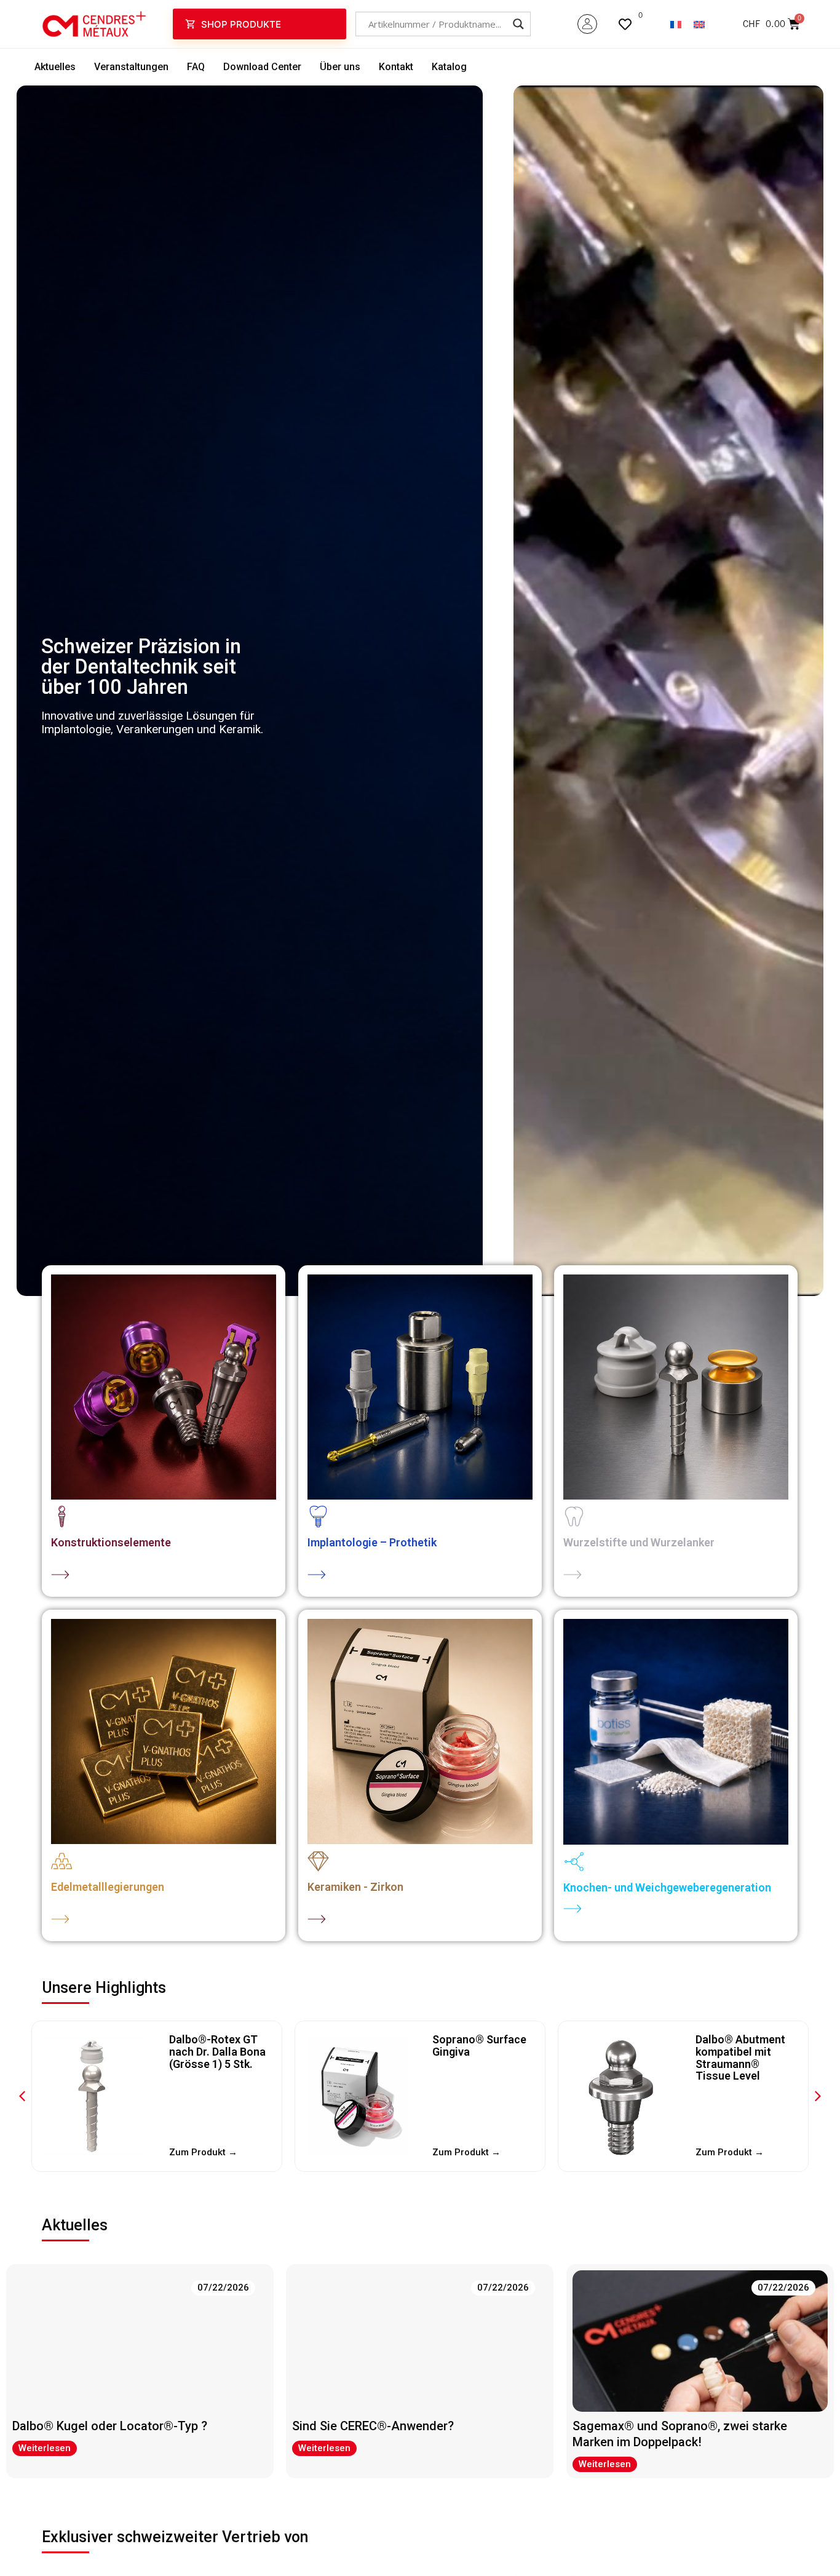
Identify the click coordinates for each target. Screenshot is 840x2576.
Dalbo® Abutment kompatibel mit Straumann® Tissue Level (477, 2057)
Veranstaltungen (131, 67)
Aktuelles (55, 67)
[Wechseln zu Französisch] (676, 24)
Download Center (262, 67)
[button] (818, 2096)
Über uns (340, 67)
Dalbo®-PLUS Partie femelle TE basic (739, 2052)
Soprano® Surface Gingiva (216, 2045)
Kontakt (396, 67)
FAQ (196, 67)
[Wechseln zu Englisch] (699, 24)
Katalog (449, 67)
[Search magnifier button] (518, 24)
